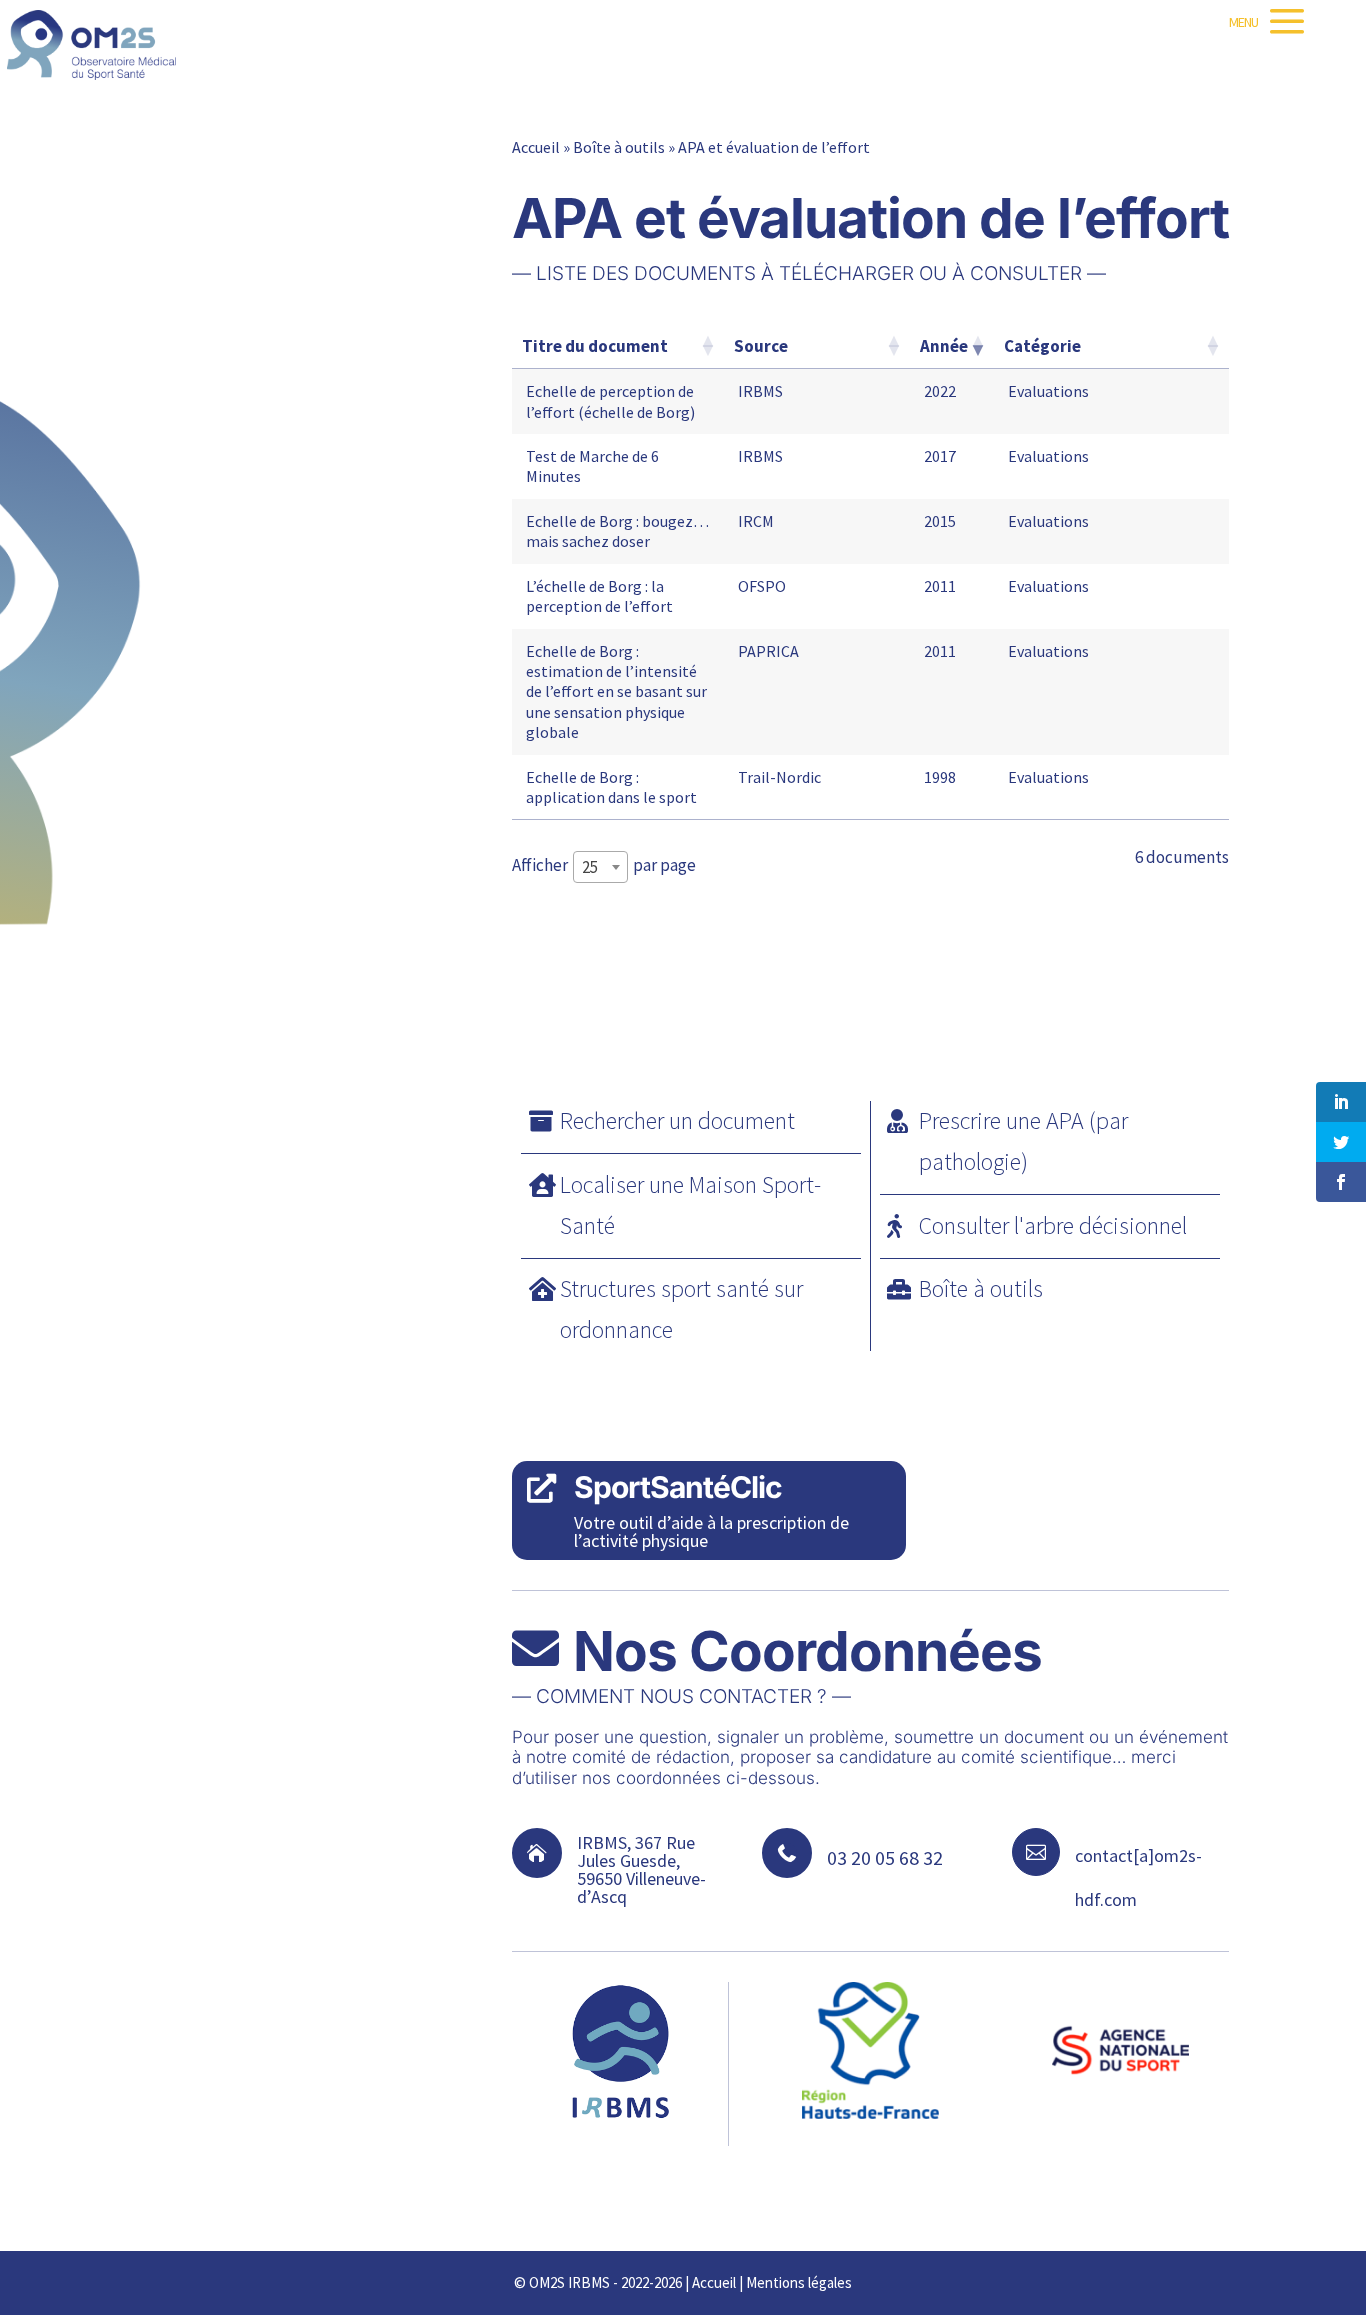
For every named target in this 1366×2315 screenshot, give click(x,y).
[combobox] (600, 867)
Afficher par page (604, 866)
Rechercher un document (677, 1120)
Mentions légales (799, 2282)
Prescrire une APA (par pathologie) (1023, 1141)
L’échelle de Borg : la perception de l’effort (599, 596)
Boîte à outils (619, 147)
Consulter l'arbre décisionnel (1053, 1225)
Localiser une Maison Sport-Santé (690, 1205)
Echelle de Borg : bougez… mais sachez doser (617, 531)
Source (761, 346)
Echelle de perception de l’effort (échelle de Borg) (610, 401)
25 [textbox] (590, 867)
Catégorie (1042, 346)
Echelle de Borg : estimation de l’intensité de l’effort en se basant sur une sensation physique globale (616, 692)
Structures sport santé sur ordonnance (681, 1309)
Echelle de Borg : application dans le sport (611, 787)
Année (944, 346)
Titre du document (595, 346)
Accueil (536, 147)
